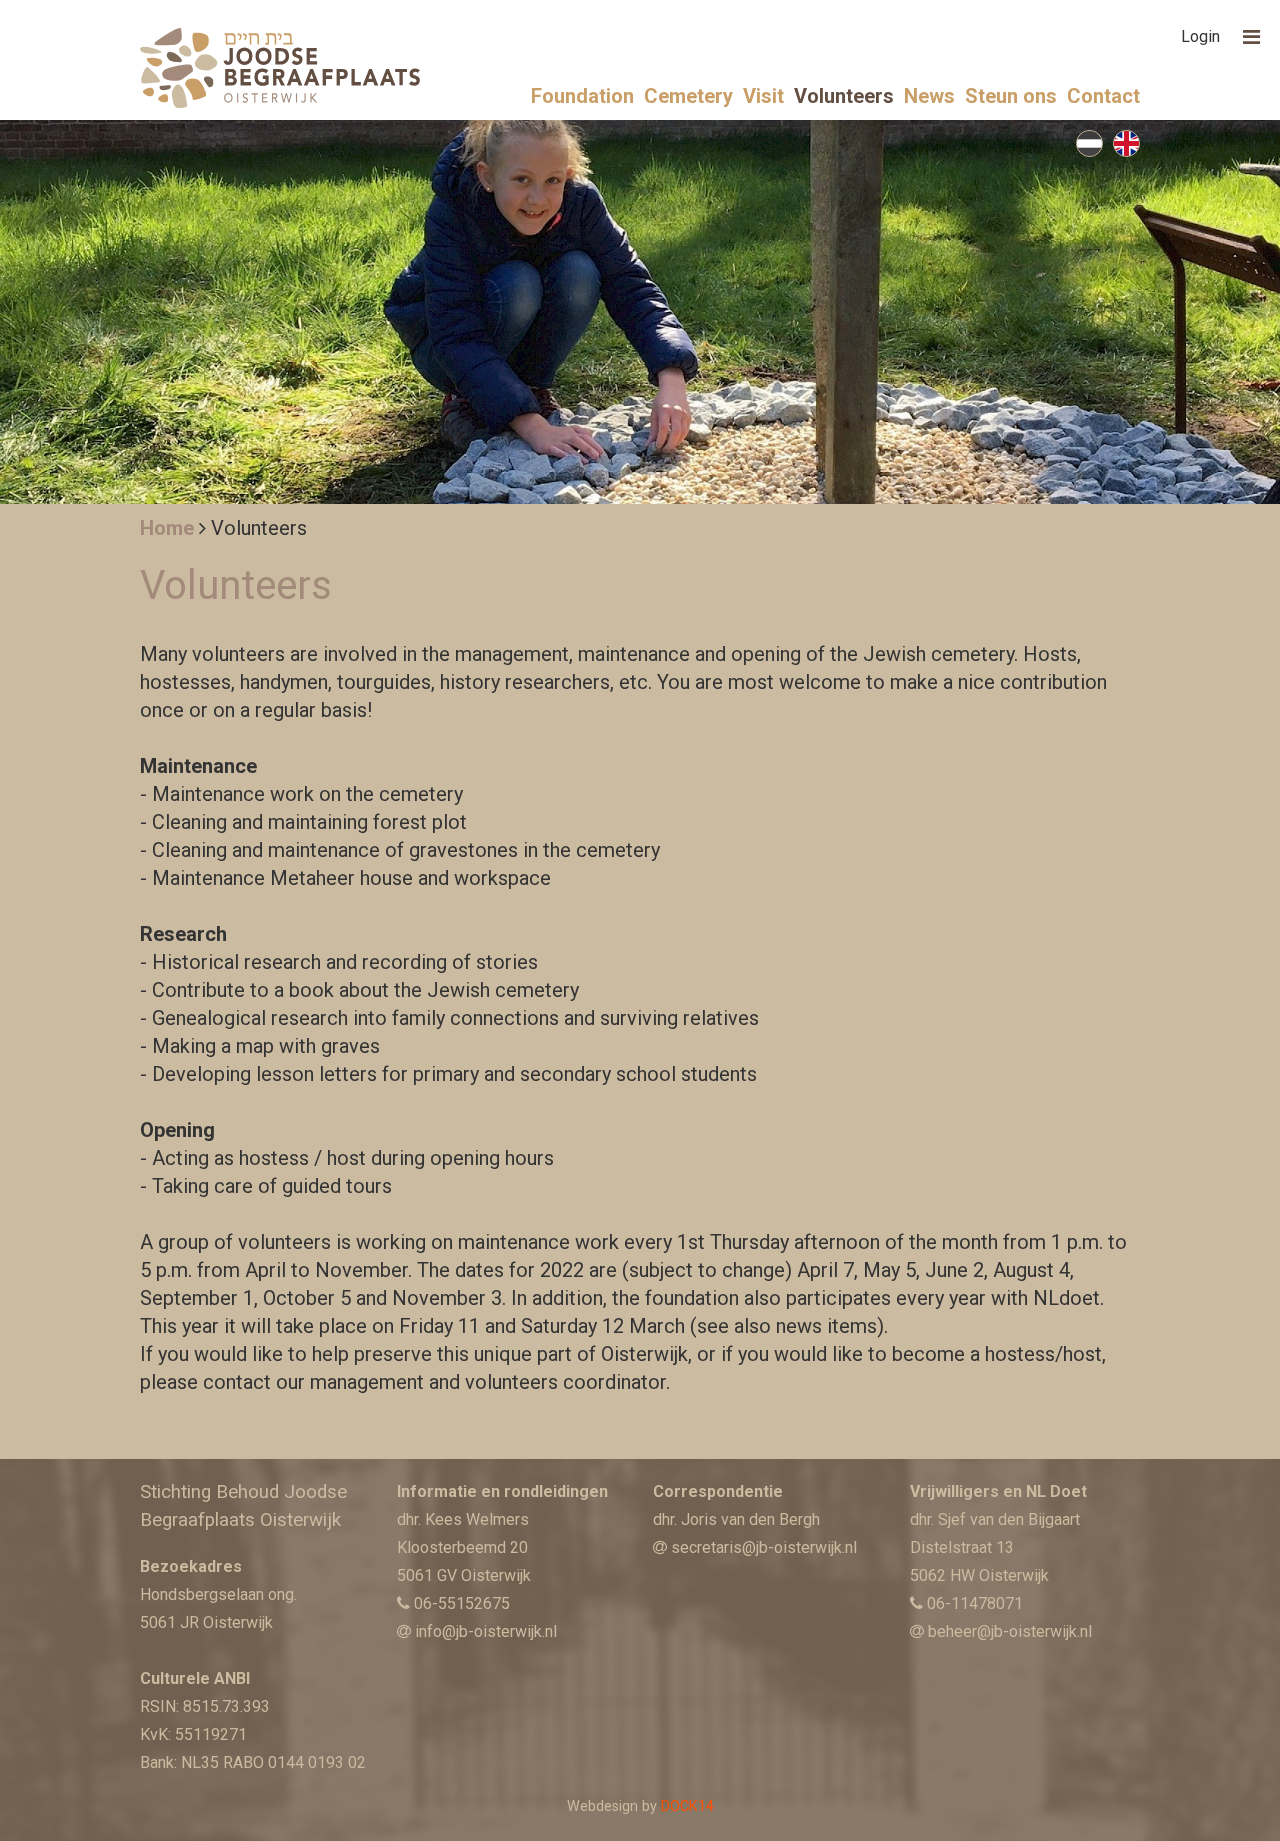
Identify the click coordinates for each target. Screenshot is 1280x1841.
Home (167, 528)
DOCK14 (687, 1806)
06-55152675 (462, 1603)
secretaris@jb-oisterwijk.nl (764, 1547)
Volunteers (844, 96)
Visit (763, 96)
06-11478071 (975, 1603)
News (929, 96)
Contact (1103, 96)
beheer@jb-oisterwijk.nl (1010, 1631)
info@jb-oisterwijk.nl (486, 1631)
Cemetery (688, 96)
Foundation (582, 96)
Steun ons (1011, 96)
